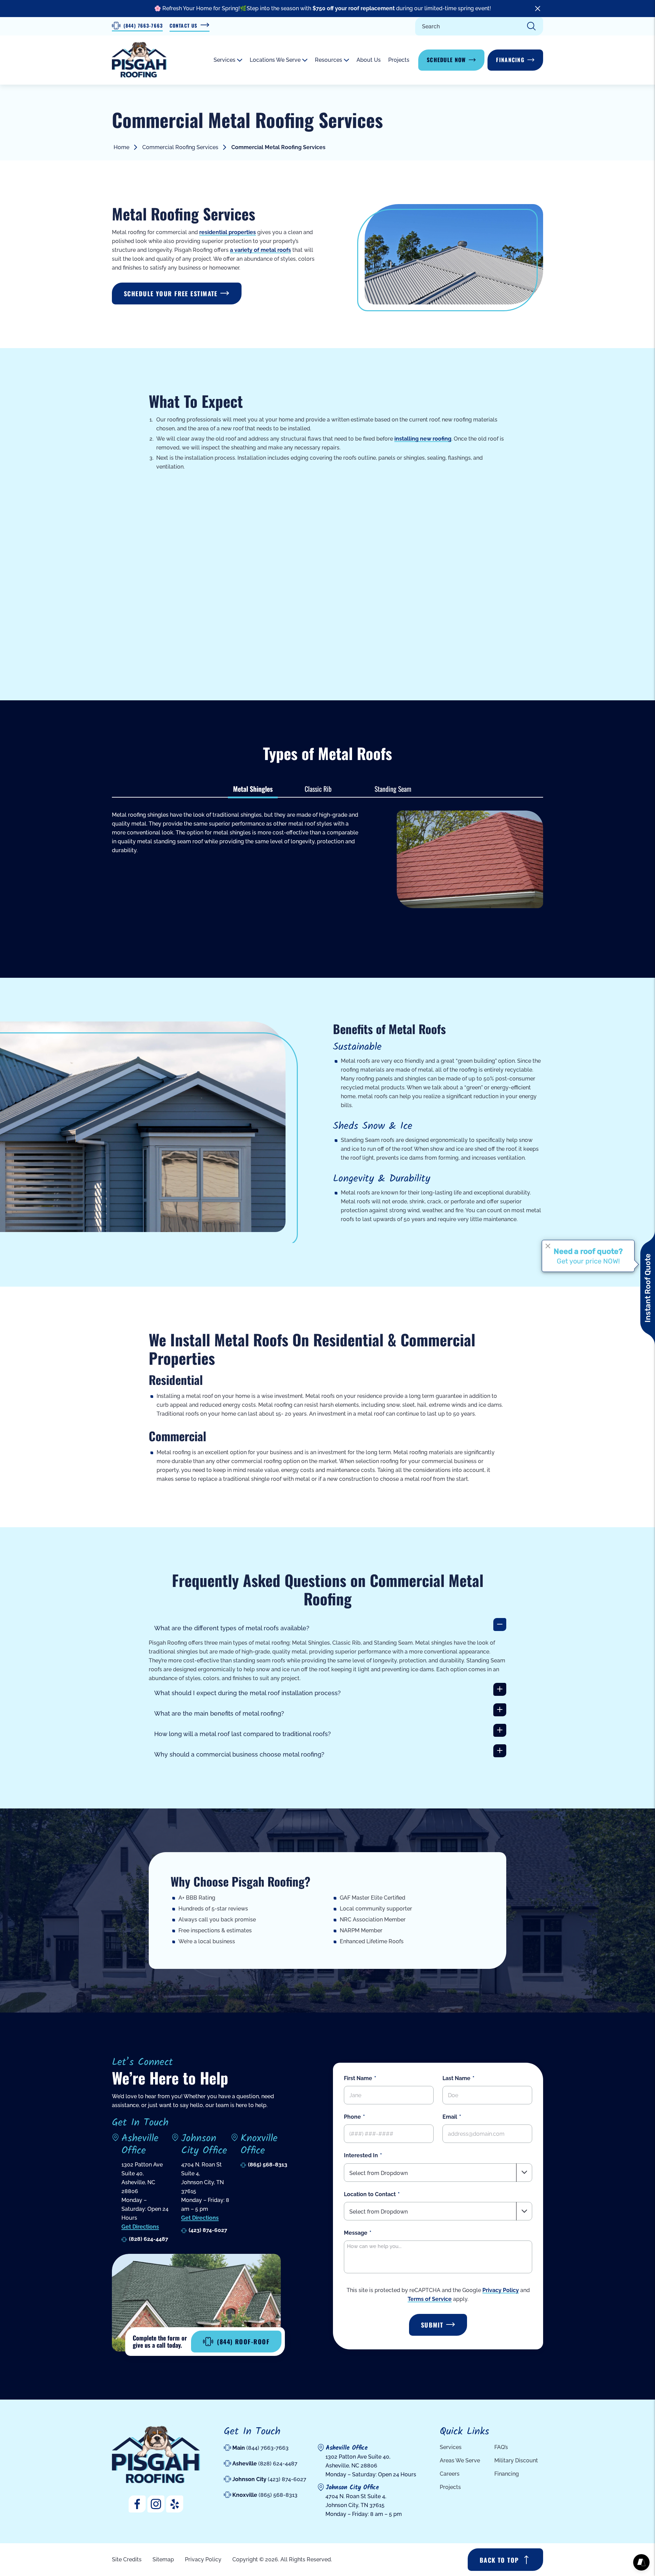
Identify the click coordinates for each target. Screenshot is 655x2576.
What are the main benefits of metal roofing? (219, 1713)
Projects (399, 60)
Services (224, 60)
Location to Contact (370, 2194)
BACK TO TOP (499, 2560)
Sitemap (163, 2559)
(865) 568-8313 (268, 2165)
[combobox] (438, 2172)
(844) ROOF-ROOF (243, 2342)
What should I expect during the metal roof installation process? (248, 1693)
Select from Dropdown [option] (379, 2173)
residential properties (228, 232)
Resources (329, 60)
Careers (450, 2474)
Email (450, 2117)
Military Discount (516, 2460)
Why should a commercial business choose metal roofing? (239, 1754)
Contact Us (183, 25)
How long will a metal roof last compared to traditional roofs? (243, 1734)
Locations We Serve (275, 60)
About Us (369, 60)
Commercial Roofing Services (180, 147)
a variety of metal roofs (260, 250)
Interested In (361, 2155)
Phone (352, 2117)
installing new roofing (423, 439)
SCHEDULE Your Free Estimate (171, 294)
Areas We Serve (460, 2460)
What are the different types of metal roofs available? (232, 1628)
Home (121, 147)
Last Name (456, 2078)
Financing (510, 60)
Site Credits (127, 2559)
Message (356, 2232)
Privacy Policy (501, 2290)
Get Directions (140, 2227)
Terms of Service (430, 2299)
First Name (358, 2078)
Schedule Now (446, 60)
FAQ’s (501, 2447)
